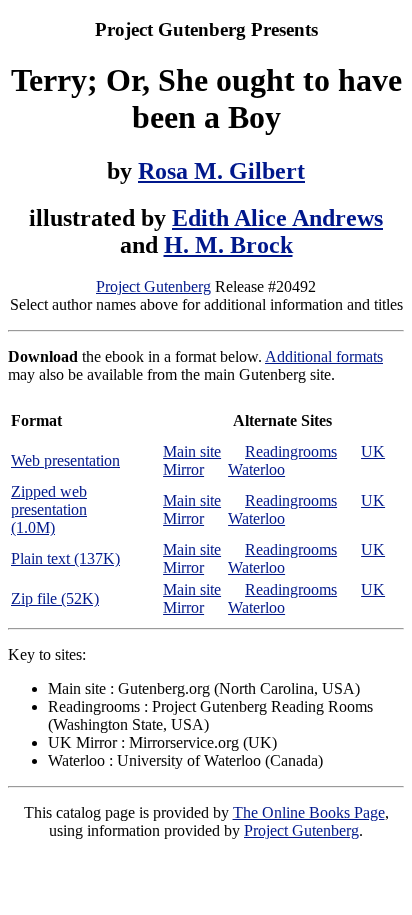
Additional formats (324, 356)
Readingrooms (291, 451)
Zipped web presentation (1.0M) (49, 509)
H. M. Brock (228, 245)
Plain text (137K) (65, 558)
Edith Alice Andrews (277, 218)
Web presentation (65, 460)
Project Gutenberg (153, 286)
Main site (192, 451)
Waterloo (256, 469)
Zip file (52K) (55, 598)
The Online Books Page (309, 812)
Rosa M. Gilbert (221, 171)
